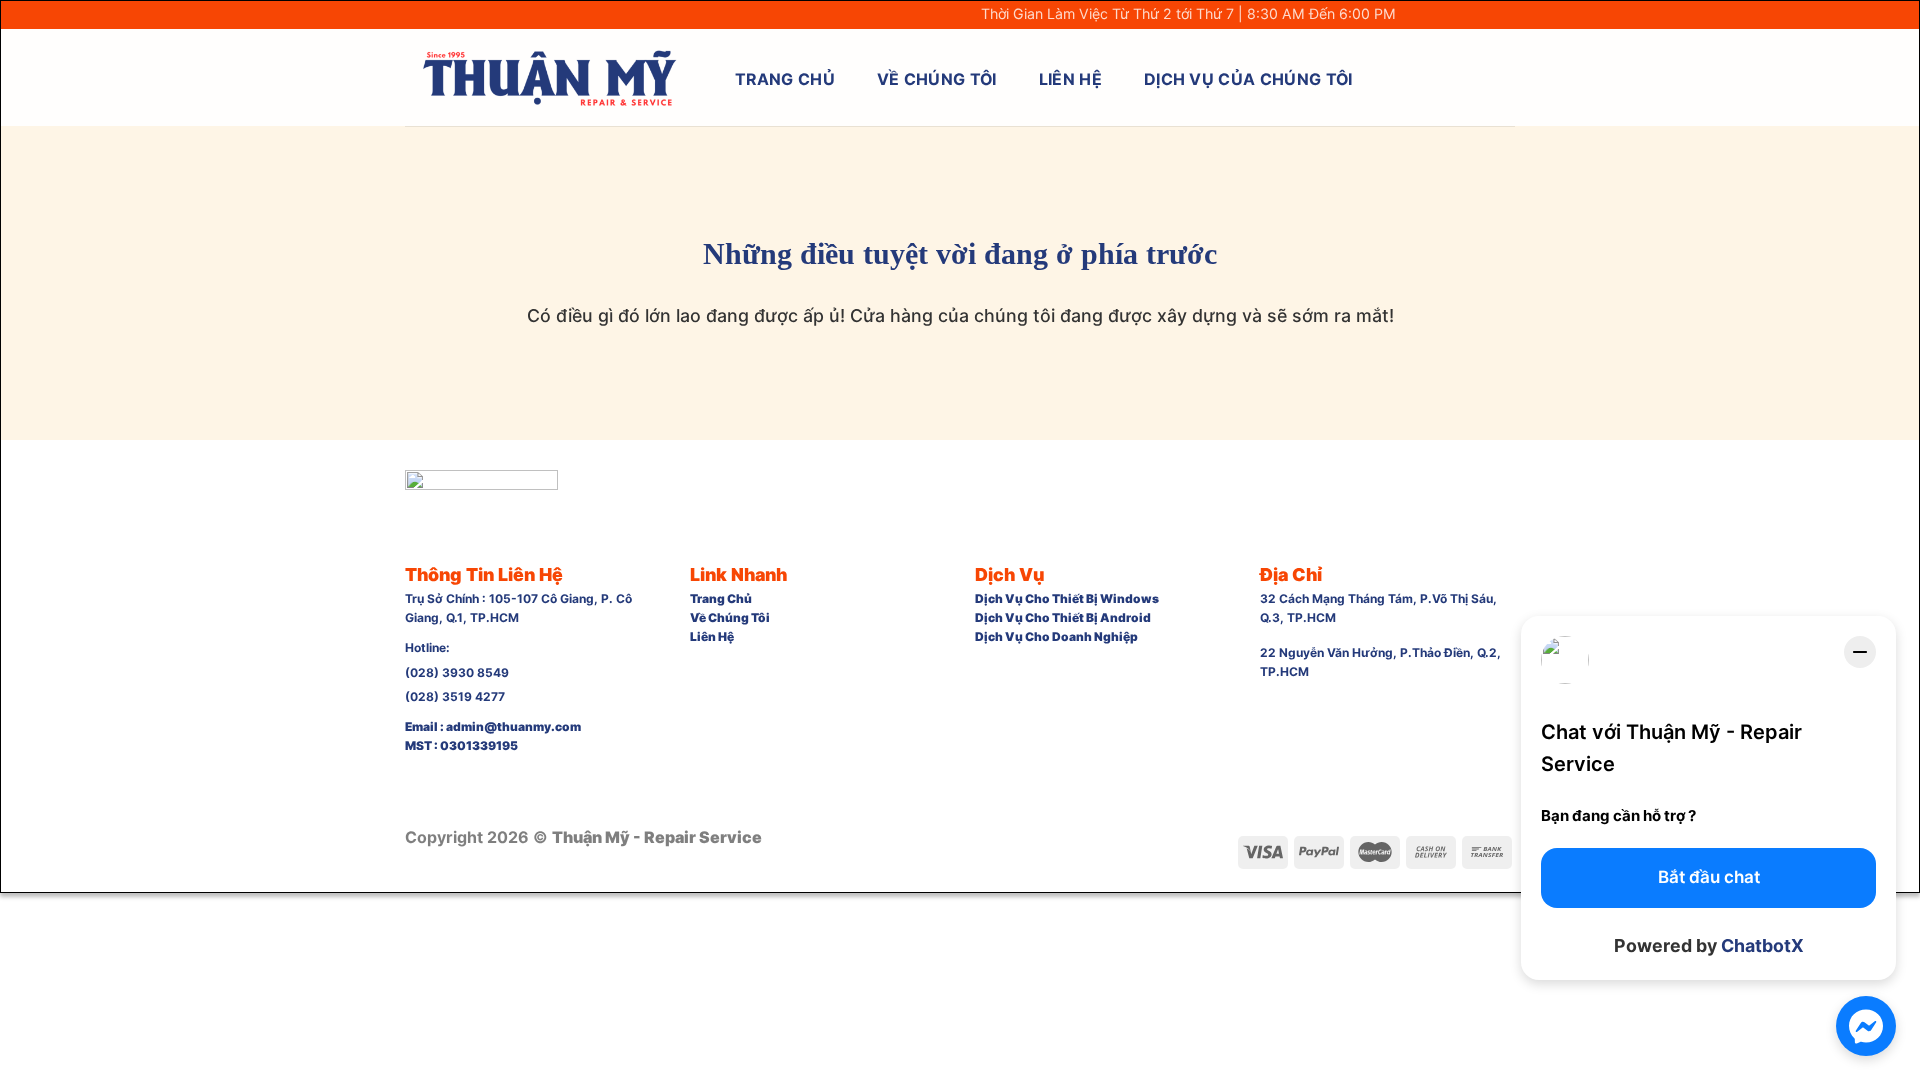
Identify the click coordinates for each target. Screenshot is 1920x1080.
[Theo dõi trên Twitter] (1461, 15)
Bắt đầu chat (1709, 877)
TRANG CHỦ (785, 79)
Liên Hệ (1070, 79)
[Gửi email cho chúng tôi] (1482, 15)
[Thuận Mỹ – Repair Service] (549, 78)
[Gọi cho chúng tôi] (1504, 15)
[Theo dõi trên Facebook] (1419, 15)
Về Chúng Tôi (937, 79)
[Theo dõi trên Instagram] (1440, 15)
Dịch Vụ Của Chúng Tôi (1248, 79)
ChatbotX (1762, 945)
